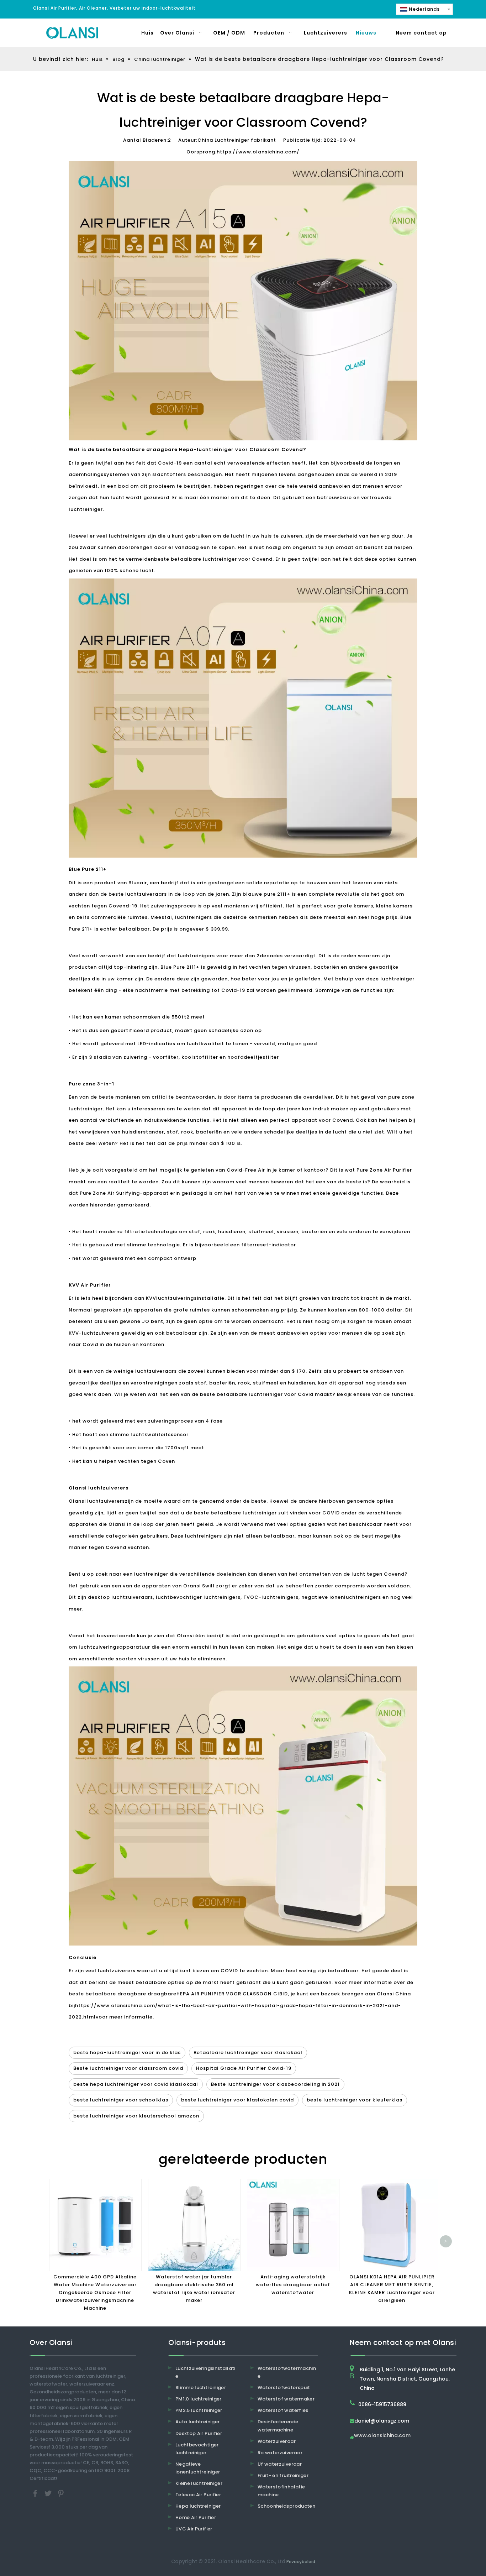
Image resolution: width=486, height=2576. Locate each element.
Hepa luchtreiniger (198, 2506)
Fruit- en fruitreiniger (283, 2475)
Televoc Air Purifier (198, 2495)
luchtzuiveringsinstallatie (190, 1298)
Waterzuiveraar (277, 2441)
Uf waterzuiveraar (280, 2464)
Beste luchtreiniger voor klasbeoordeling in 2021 (275, 2084)
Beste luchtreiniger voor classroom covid (128, 2068)
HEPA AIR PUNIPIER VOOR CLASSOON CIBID (232, 1994)
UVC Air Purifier (194, 2529)
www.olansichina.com (382, 2436)
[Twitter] (49, 2493)
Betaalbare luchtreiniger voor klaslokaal (248, 2053)
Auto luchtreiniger (197, 2422)
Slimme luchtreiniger (201, 2387)
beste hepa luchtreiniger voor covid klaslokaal (136, 2084)
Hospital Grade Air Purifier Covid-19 (244, 2068)
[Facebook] (36, 2493)
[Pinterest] (61, 2493)
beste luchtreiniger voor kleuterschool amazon (136, 2116)
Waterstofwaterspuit (284, 2387)
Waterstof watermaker (286, 2399)
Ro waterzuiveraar (280, 2453)
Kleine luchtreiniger (199, 2483)
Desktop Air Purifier (199, 2433)
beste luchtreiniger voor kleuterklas (355, 2100)
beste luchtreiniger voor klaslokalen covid (237, 2100)
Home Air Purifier (196, 2517)
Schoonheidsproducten (286, 2506)
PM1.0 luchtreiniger (199, 2399)
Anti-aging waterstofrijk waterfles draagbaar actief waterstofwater (293, 2285)
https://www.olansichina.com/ (258, 152)
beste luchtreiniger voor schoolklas (121, 2100)
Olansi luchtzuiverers (97, 1501)
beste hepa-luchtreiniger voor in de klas (127, 2053)
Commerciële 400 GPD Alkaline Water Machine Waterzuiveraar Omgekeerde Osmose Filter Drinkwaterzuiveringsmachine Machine (95, 2292)
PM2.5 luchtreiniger (199, 2410)
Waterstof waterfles (283, 2410)
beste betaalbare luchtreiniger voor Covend (213, 559)
